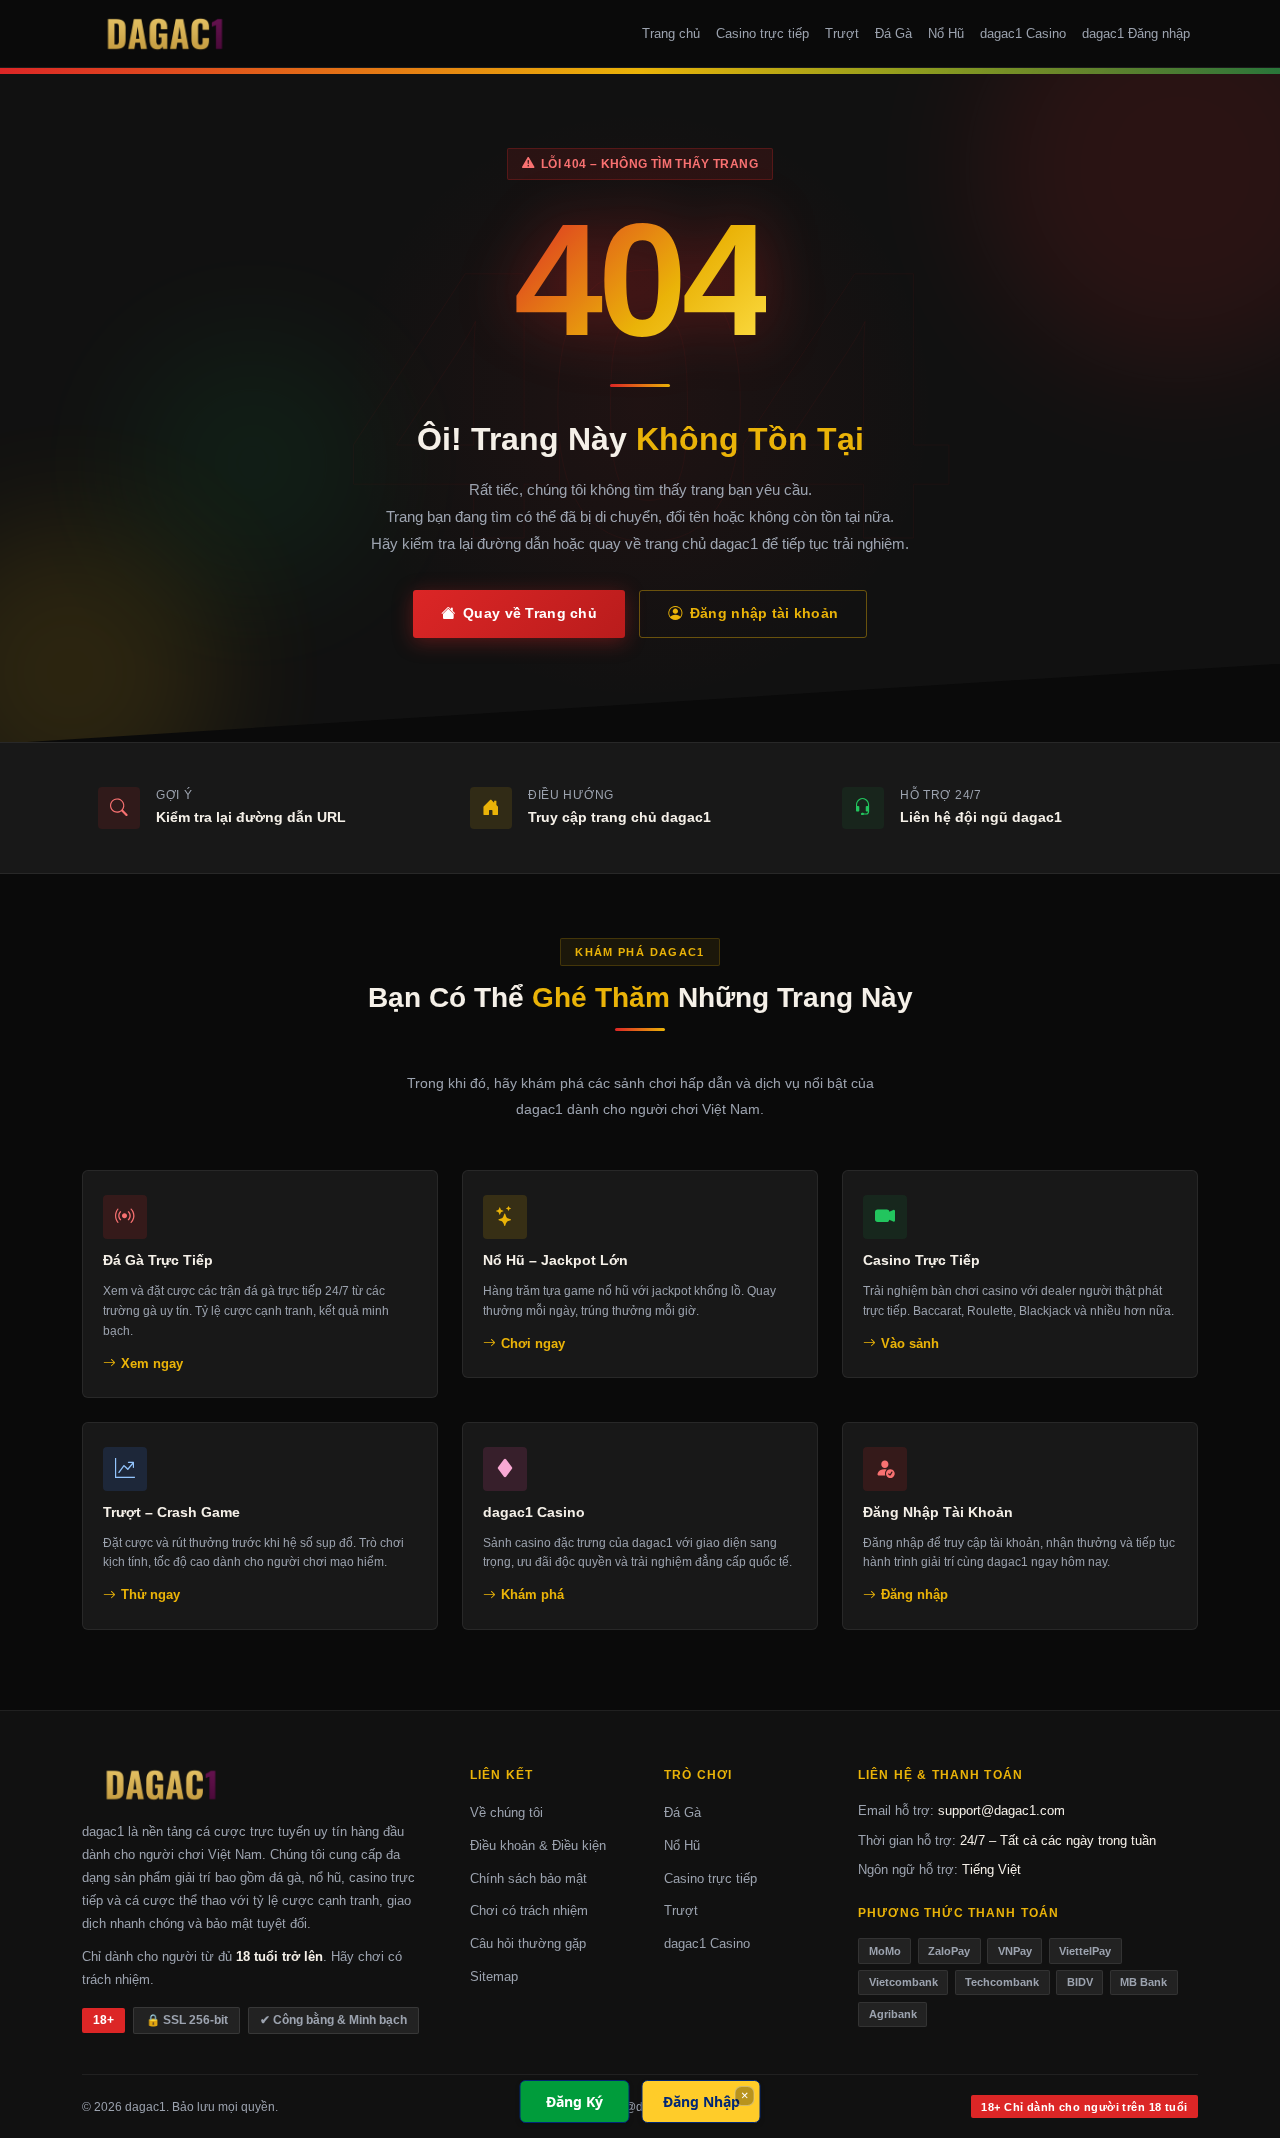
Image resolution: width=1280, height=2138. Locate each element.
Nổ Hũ (946, 33)
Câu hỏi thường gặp (528, 1943)
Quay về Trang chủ (530, 613)
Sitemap (494, 1976)
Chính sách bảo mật (528, 1878)
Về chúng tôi (506, 1812)
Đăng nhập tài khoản (764, 613)
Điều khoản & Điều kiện (538, 1845)
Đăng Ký (574, 2101)
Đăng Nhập (701, 2101)
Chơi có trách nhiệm (529, 1910)
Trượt (842, 33)
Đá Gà (893, 33)
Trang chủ (671, 33)
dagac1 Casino (1023, 33)
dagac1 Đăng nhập (1136, 33)
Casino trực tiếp (762, 33)
